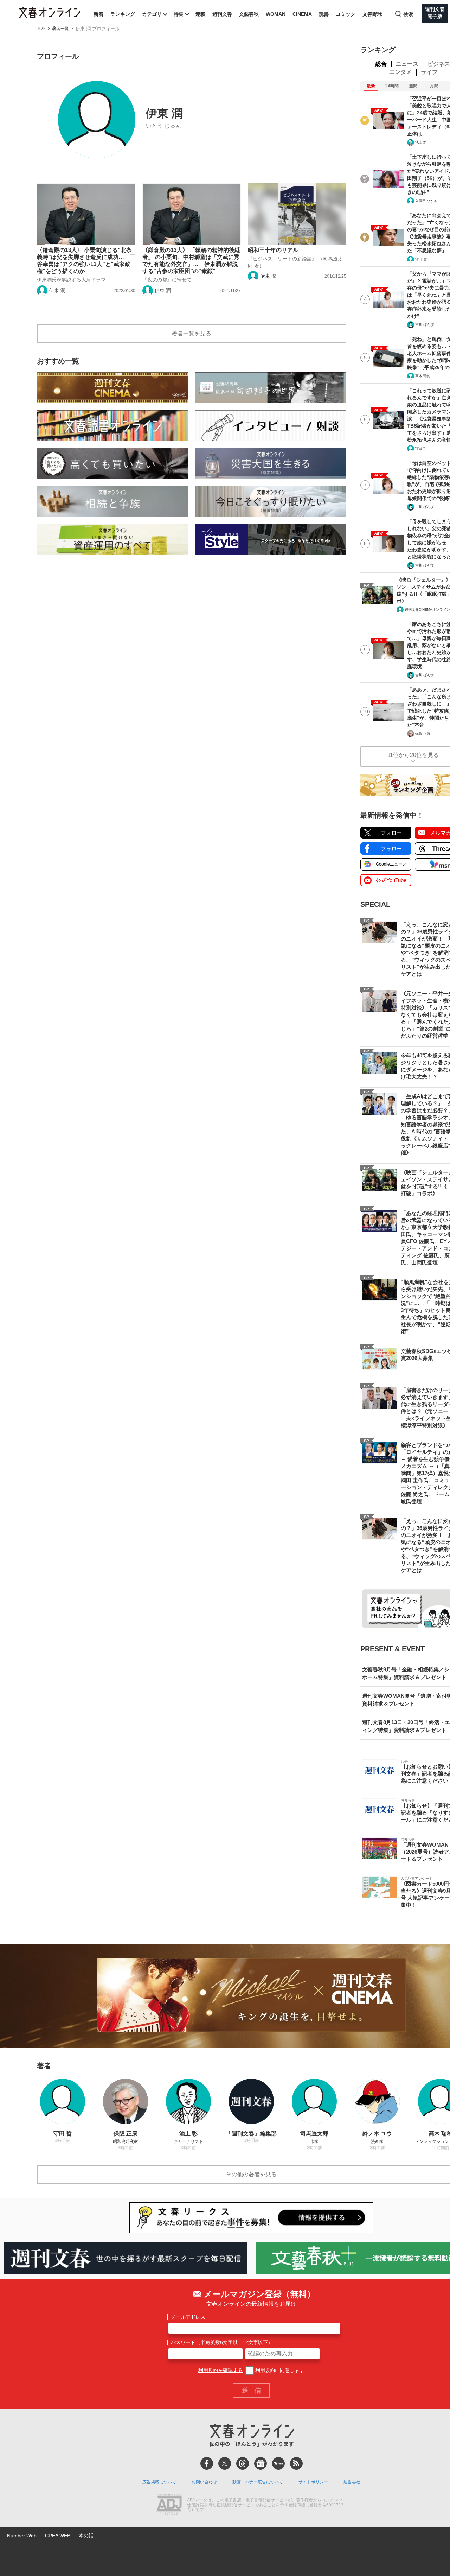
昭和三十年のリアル (273, 250)
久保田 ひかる (426, 201)
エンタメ (400, 72)
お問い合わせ (204, 2482)
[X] (225, 2463)
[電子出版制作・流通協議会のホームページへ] (169, 2505)
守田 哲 (421, 259)
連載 (200, 14)
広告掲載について (159, 2482)
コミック (346, 14)
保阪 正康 (423, 733)
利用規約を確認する (220, 2370)
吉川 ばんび (425, 325)
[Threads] (243, 2463)
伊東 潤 (57, 290)
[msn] (278, 2463)
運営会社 (352, 2482)
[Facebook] (207, 2463)
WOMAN (276, 14)
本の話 (86, 2536)
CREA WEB (58, 2536)
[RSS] (296, 2463)
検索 (408, 14)
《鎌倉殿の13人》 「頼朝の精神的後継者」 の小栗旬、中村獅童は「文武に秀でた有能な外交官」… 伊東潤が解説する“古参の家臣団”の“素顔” (191, 261)
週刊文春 (222, 14)
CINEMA (302, 14)
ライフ (429, 72)
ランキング (123, 14)
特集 (179, 14)
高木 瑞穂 (423, 376)
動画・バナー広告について (258, 2482)
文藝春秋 (249, 14)
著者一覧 (60, 29)
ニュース (407, 64)
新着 (98, 14)
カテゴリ (152, 14)
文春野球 (372, 14)
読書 (324, 14)
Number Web (22, 2536)
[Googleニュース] (261, 2463)
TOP (41, 29)
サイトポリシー (313, 2482)
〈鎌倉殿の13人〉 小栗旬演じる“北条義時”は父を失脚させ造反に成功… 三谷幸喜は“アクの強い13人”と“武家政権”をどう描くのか (86, 261)
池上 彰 (421, 142)
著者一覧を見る (192, 333)
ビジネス (439, 64)
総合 (381, 64)
